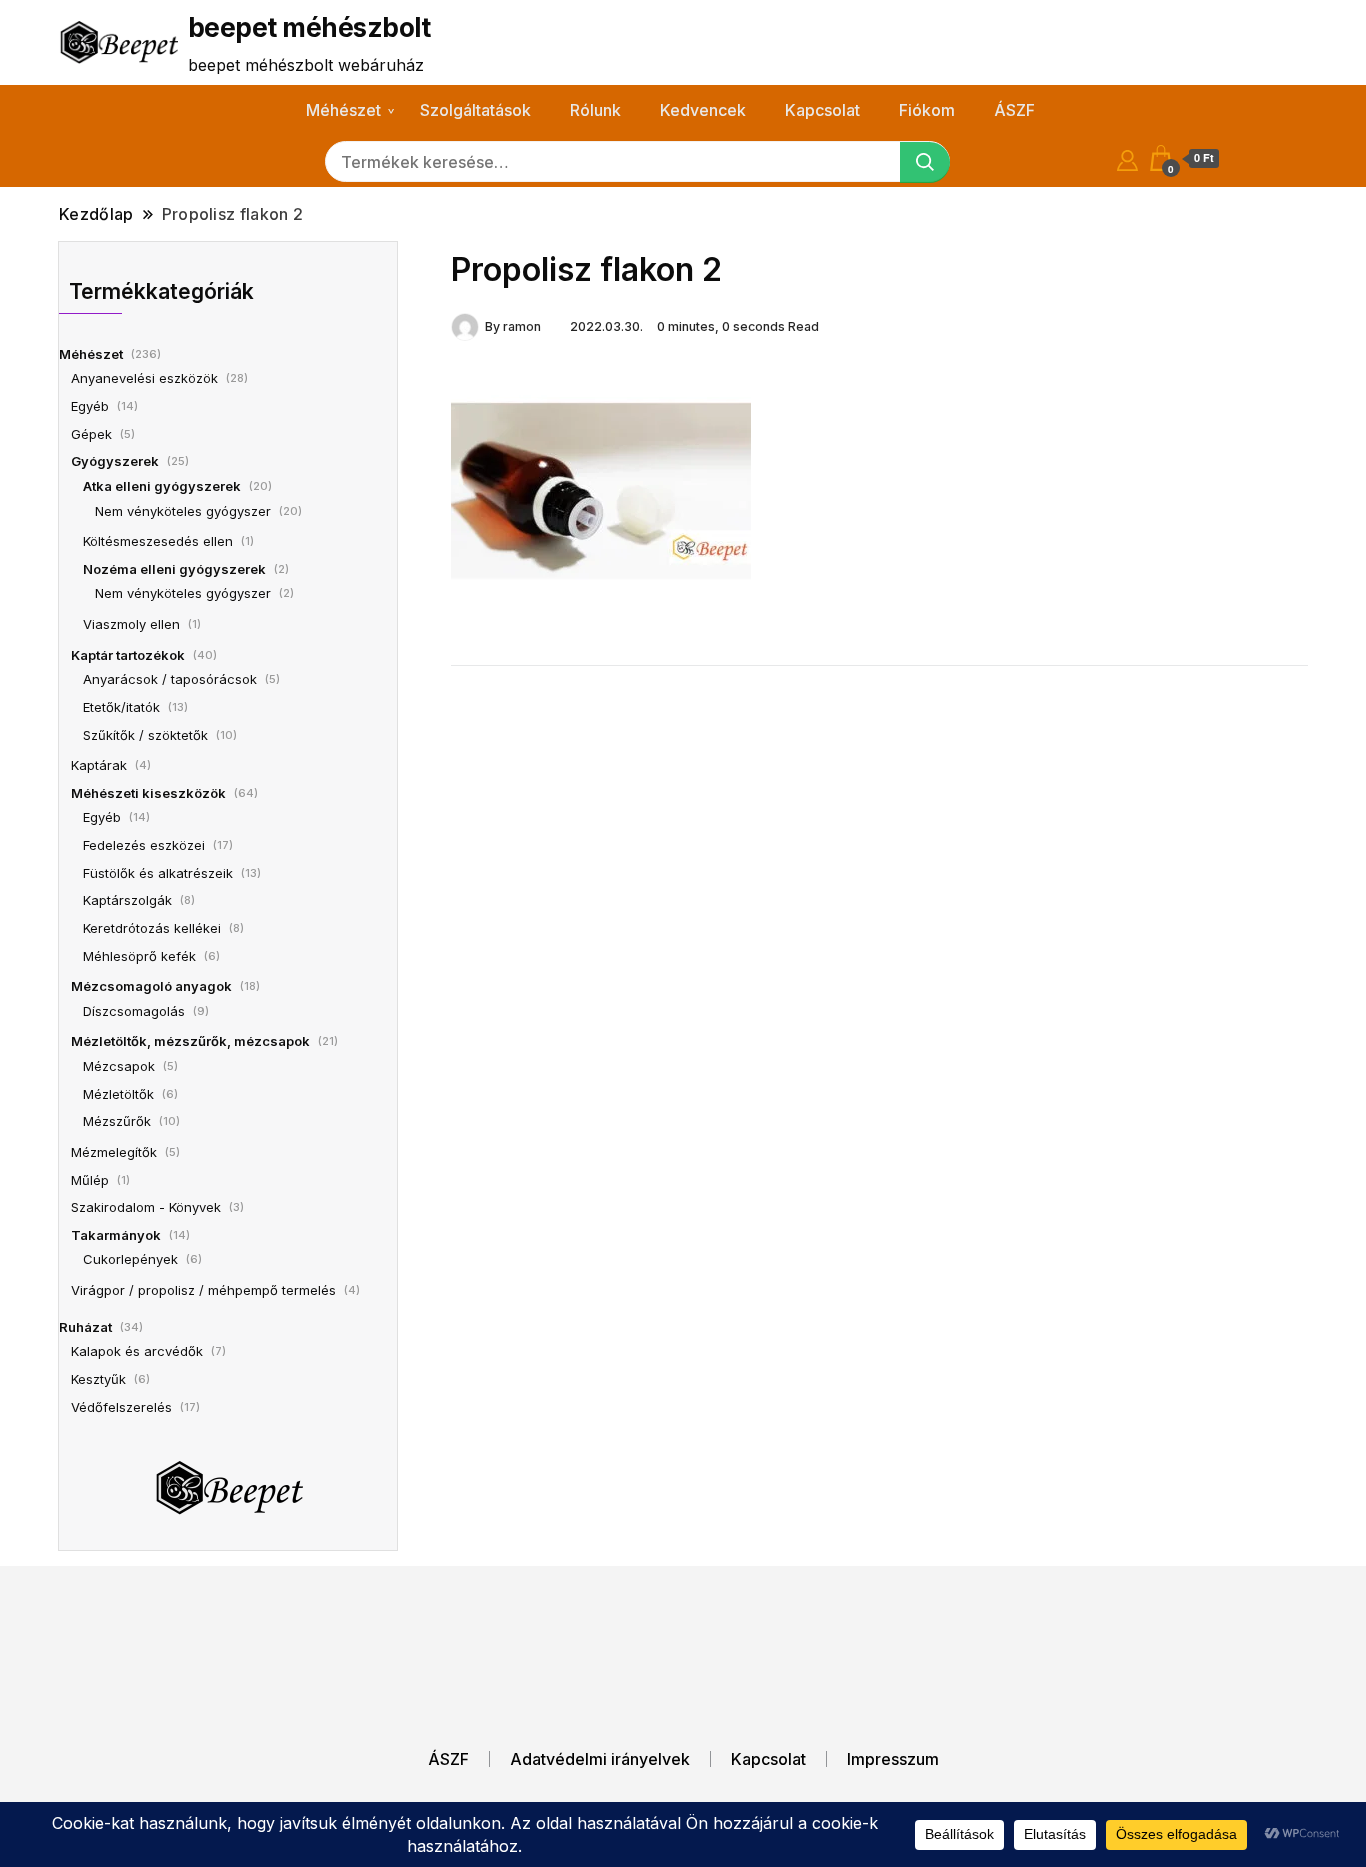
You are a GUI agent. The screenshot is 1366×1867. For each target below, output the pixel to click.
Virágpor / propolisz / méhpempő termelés (203, 1290)
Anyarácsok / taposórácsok (170, 679)
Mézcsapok (119, 1066)
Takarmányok (116, 1235)
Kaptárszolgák (127, 900)
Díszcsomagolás (134, 1011)
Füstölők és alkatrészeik (158, 873)
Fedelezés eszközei (144, 845)
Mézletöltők (118, 1094)
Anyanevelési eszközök (144, 378)
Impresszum (893, 1759)
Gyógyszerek (115, 461)
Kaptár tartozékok (128, 655)
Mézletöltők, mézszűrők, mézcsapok (190, 1041)
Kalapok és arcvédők (137, 1351)
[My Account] (1127, 157)
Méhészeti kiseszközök (148, 793)
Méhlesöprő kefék (139, 956)
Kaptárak (99, 765)
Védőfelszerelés (121, 1407)
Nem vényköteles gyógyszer (183, 511)
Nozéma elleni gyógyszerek (174, 569)
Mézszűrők (117, 1121)
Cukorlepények (130, 1259)
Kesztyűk (98, 1379)
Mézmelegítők (114, 1152)
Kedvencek (703, 110)
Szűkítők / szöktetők (145, 735)
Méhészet (343, 110)
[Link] (601, 490)
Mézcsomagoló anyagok (151, 986)
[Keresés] (925, 162)
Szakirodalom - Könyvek (146, 1207)
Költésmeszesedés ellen (158, 541)
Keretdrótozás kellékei (152, 928)
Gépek (91, 434)
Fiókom (927, 110)
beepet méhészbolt (309, 27)
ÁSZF (1014, 110)
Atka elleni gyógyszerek (162, 486)
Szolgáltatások (475, 110)
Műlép (90, 1180)
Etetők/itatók (121, 707)
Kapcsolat (822, 110)
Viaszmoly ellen (131, 624)
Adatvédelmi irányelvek (600, 1759)
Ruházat (85, 1327)
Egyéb (90, 406)
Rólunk (595, 110)
